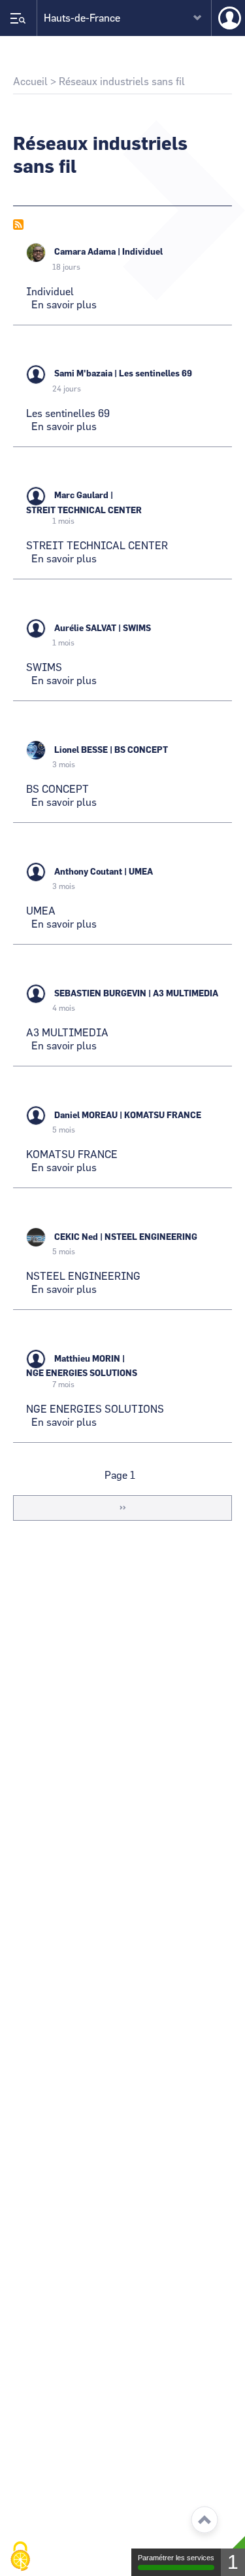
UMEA (141, 872)
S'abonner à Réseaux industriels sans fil (18, 225)
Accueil (30, 82)
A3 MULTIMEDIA (186, 994)
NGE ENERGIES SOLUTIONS (82, 1374)
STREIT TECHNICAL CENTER (84, 511)
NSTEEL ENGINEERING (151, 1238)
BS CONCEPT (141, 751)
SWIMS (137, 629)
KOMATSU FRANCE (163, 1116)
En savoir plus (64, 305)
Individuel (142, 252)
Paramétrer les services (176, 2558)
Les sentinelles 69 (155, 374)
